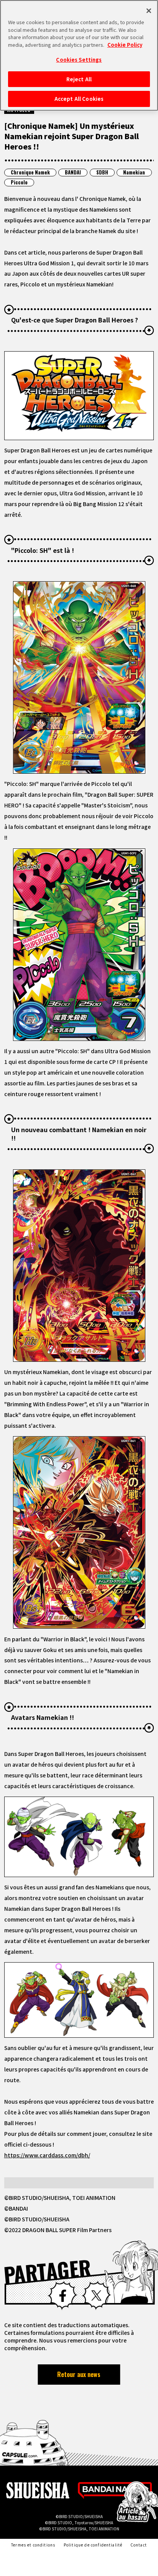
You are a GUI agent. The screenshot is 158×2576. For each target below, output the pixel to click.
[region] (79, 55)
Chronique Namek (30, 172)
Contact (139, 2545)
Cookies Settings (79, 60)
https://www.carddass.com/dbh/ (47, 2155)
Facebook (62, 2296)
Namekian (134, 172)
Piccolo (19, 182)
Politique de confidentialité (93, 2545)
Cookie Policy (125, 45)
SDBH (102, 172)
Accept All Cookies (79, 99)
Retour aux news (79, 2374)
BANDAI (73, 172)
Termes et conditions (33, 2545)
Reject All (79, 79)
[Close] (149, 11)
